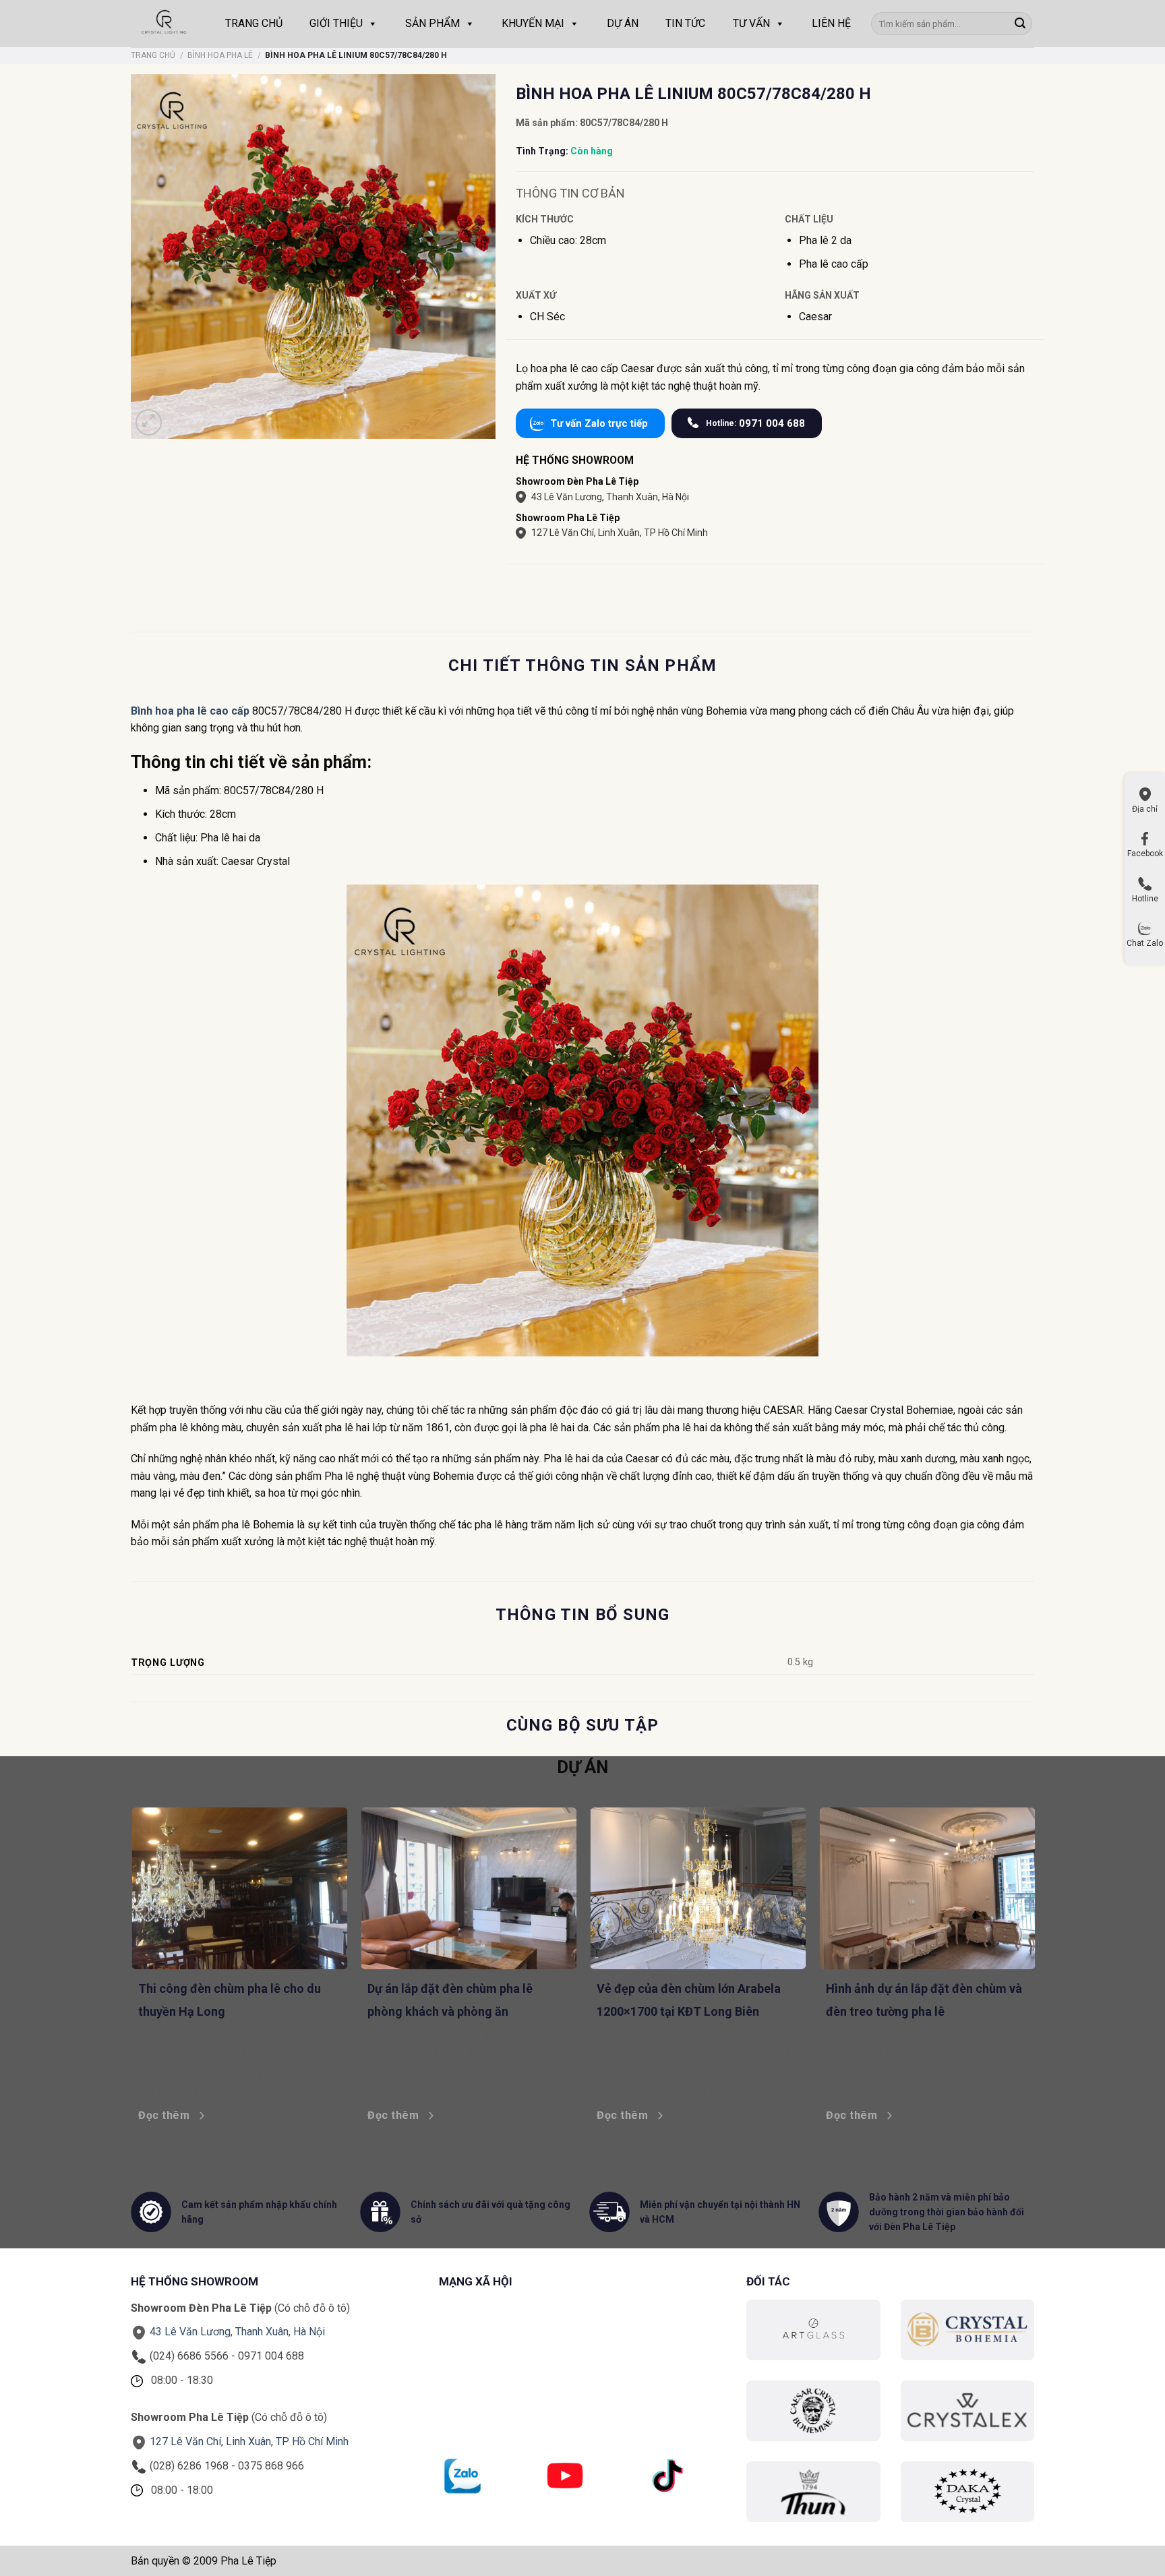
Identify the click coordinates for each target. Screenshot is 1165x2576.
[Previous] (124, 1935)
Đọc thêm (220, 2115)
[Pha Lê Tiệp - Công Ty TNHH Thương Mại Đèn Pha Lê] (165, 24)
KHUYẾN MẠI (533, 23)
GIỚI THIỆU (336, 23)
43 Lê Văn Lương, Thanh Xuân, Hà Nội (610, 497)
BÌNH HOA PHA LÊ (220, 55)
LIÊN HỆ (831, 23)
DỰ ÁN (623, 23)
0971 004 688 (755, 423)
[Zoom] (149, 422)
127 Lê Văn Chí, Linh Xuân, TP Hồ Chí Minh (620, 533)
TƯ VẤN (751, 23)
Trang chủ (153, 55)
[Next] (1041, 1935)
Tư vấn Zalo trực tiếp (599, 423)
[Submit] (1020, 24)
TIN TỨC (685, 23)
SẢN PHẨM (432, 23)
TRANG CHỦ (254, 23)
